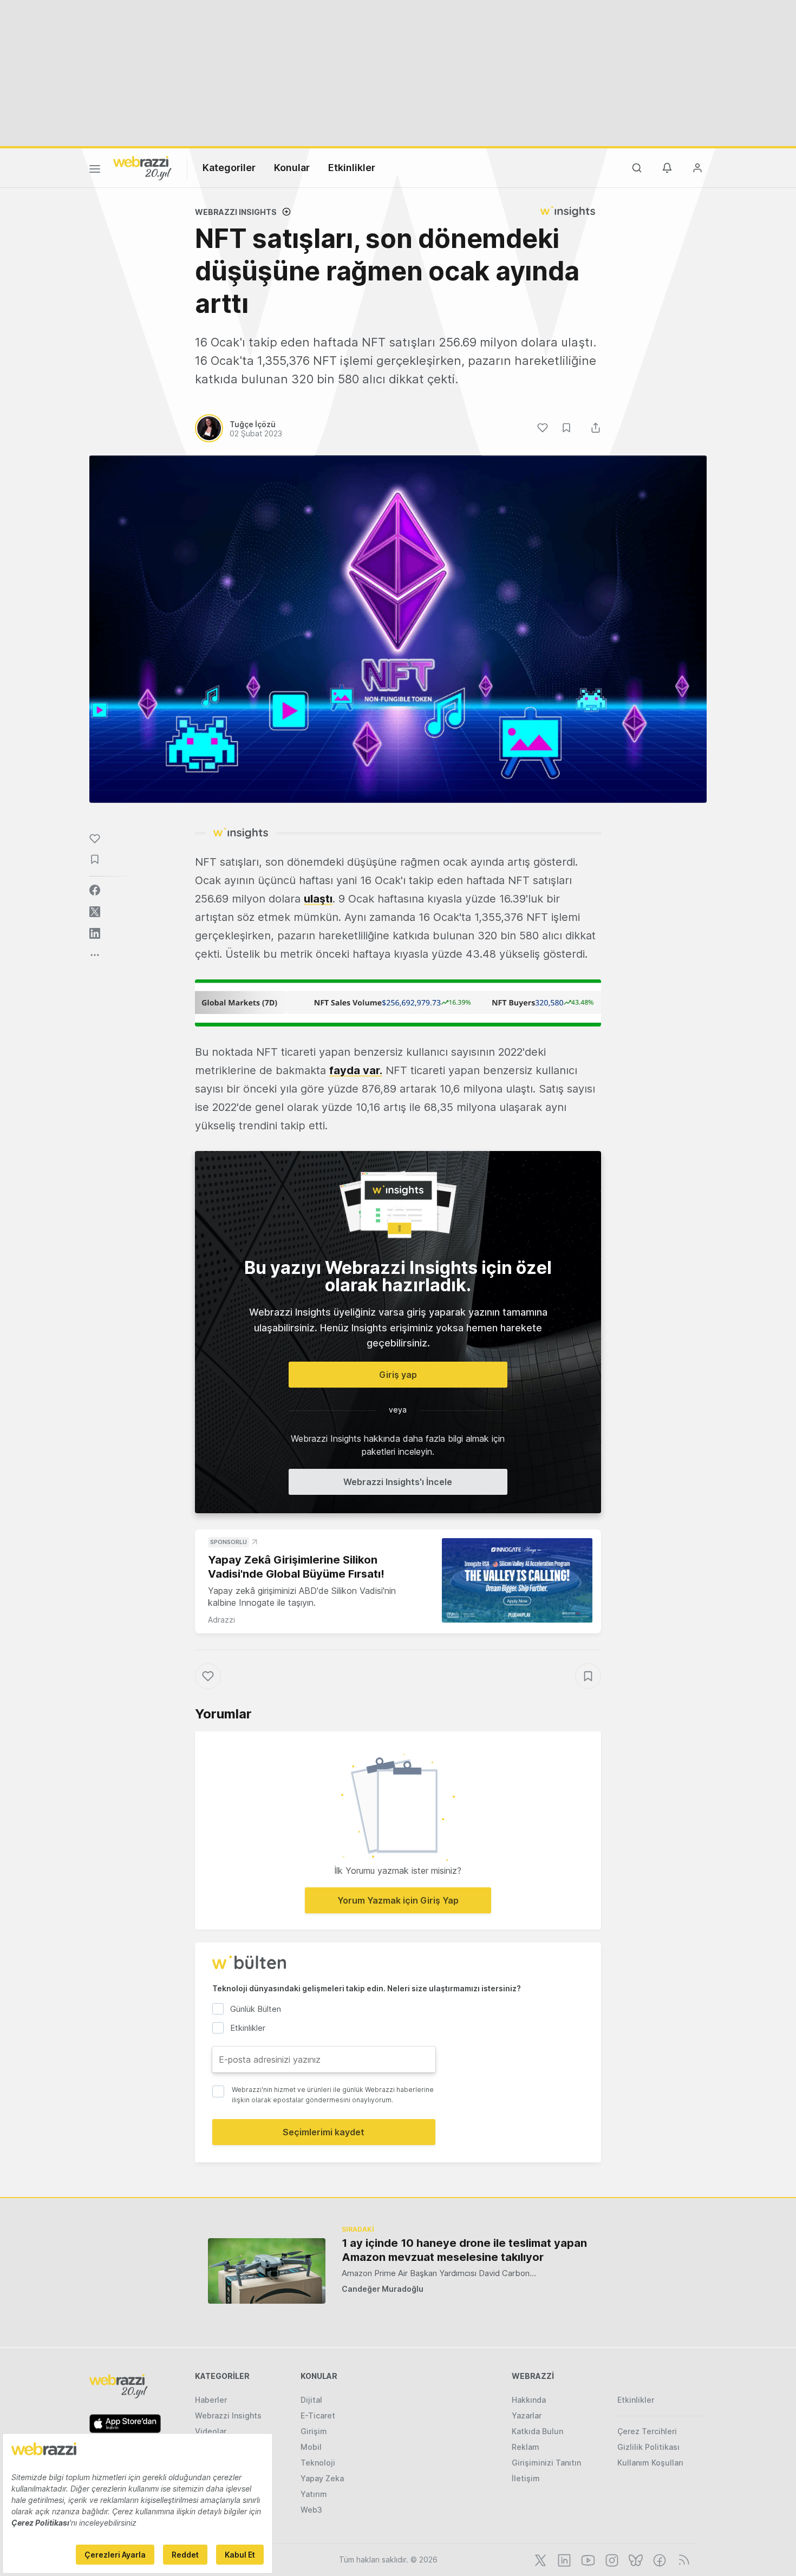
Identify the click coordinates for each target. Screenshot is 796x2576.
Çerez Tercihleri (647, 2431)
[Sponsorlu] (517, 1581)
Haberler (211, 2400)
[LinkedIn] (563, 2559)
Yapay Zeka (322, 2478)
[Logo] (142, 167)
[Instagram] (611, 2559)
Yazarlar (527, 2415)
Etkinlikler (352, 168)
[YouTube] (587, 2559)
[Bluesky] (635, 2559)
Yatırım (314, 2494)
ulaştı (318, 899)
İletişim (526, 2478)
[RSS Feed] (682, 2559)
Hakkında (529, 2400)
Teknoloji (318, 2463)
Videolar (211, 2431)
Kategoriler (229, 168)
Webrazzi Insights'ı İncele (398, 1482)
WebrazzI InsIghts (236, 212)
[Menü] (95, 171)
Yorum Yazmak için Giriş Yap (398, 1900)
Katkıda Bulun (537, 2431)
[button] (398, 1003)
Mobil (311, 2447)
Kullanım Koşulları (650, 2463)
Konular (292, 168)
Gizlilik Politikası (648, 2447)
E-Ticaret (318, 2415)
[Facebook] (658, 2559)
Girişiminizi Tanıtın (546, 2463)
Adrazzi (221, 1620)
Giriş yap (398, 1375)
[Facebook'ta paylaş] (95, 890)
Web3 (311, 2510)
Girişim (314, 2431)
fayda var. (356, 1070)
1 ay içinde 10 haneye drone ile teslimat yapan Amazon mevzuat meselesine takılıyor (464, 2250)
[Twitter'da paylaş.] (95, 912)
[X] (539, 2559)
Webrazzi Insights (228, 2415)
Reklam (526, 2447)
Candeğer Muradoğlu (383, 2289)
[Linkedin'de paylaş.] (95, 933)
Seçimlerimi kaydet (324, 2132)
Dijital (311, 2400)
